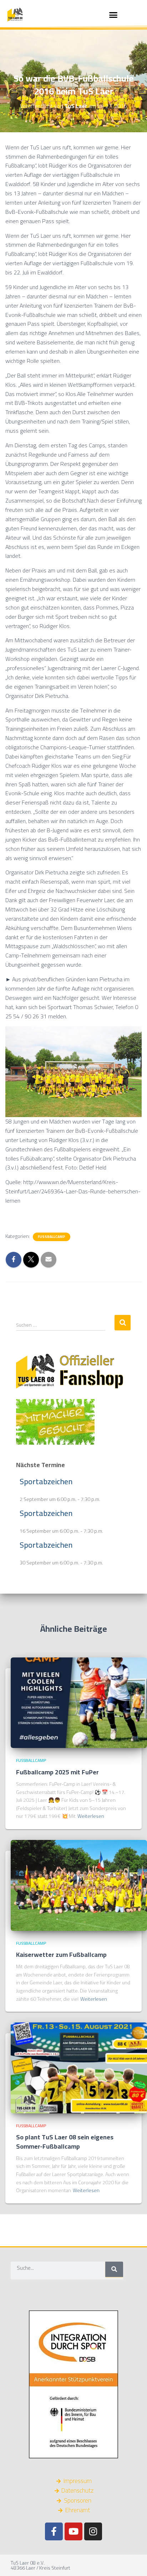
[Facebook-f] (54, 2531)
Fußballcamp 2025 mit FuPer (57, 1772)
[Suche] (114, 2269)
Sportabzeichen (46, 1481)
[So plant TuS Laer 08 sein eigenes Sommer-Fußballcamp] (79, 2067)
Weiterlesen (91, 1816)
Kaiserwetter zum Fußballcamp (61, 1955)
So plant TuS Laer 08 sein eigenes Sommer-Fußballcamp (65, 2141)
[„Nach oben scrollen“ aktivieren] (133, 2562)
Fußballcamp (52, 1237)
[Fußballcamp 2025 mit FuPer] (79, 1702)
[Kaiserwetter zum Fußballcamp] (79, 1885)
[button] (113, 15)
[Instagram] (93, 2531)
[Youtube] (73, 2531)
